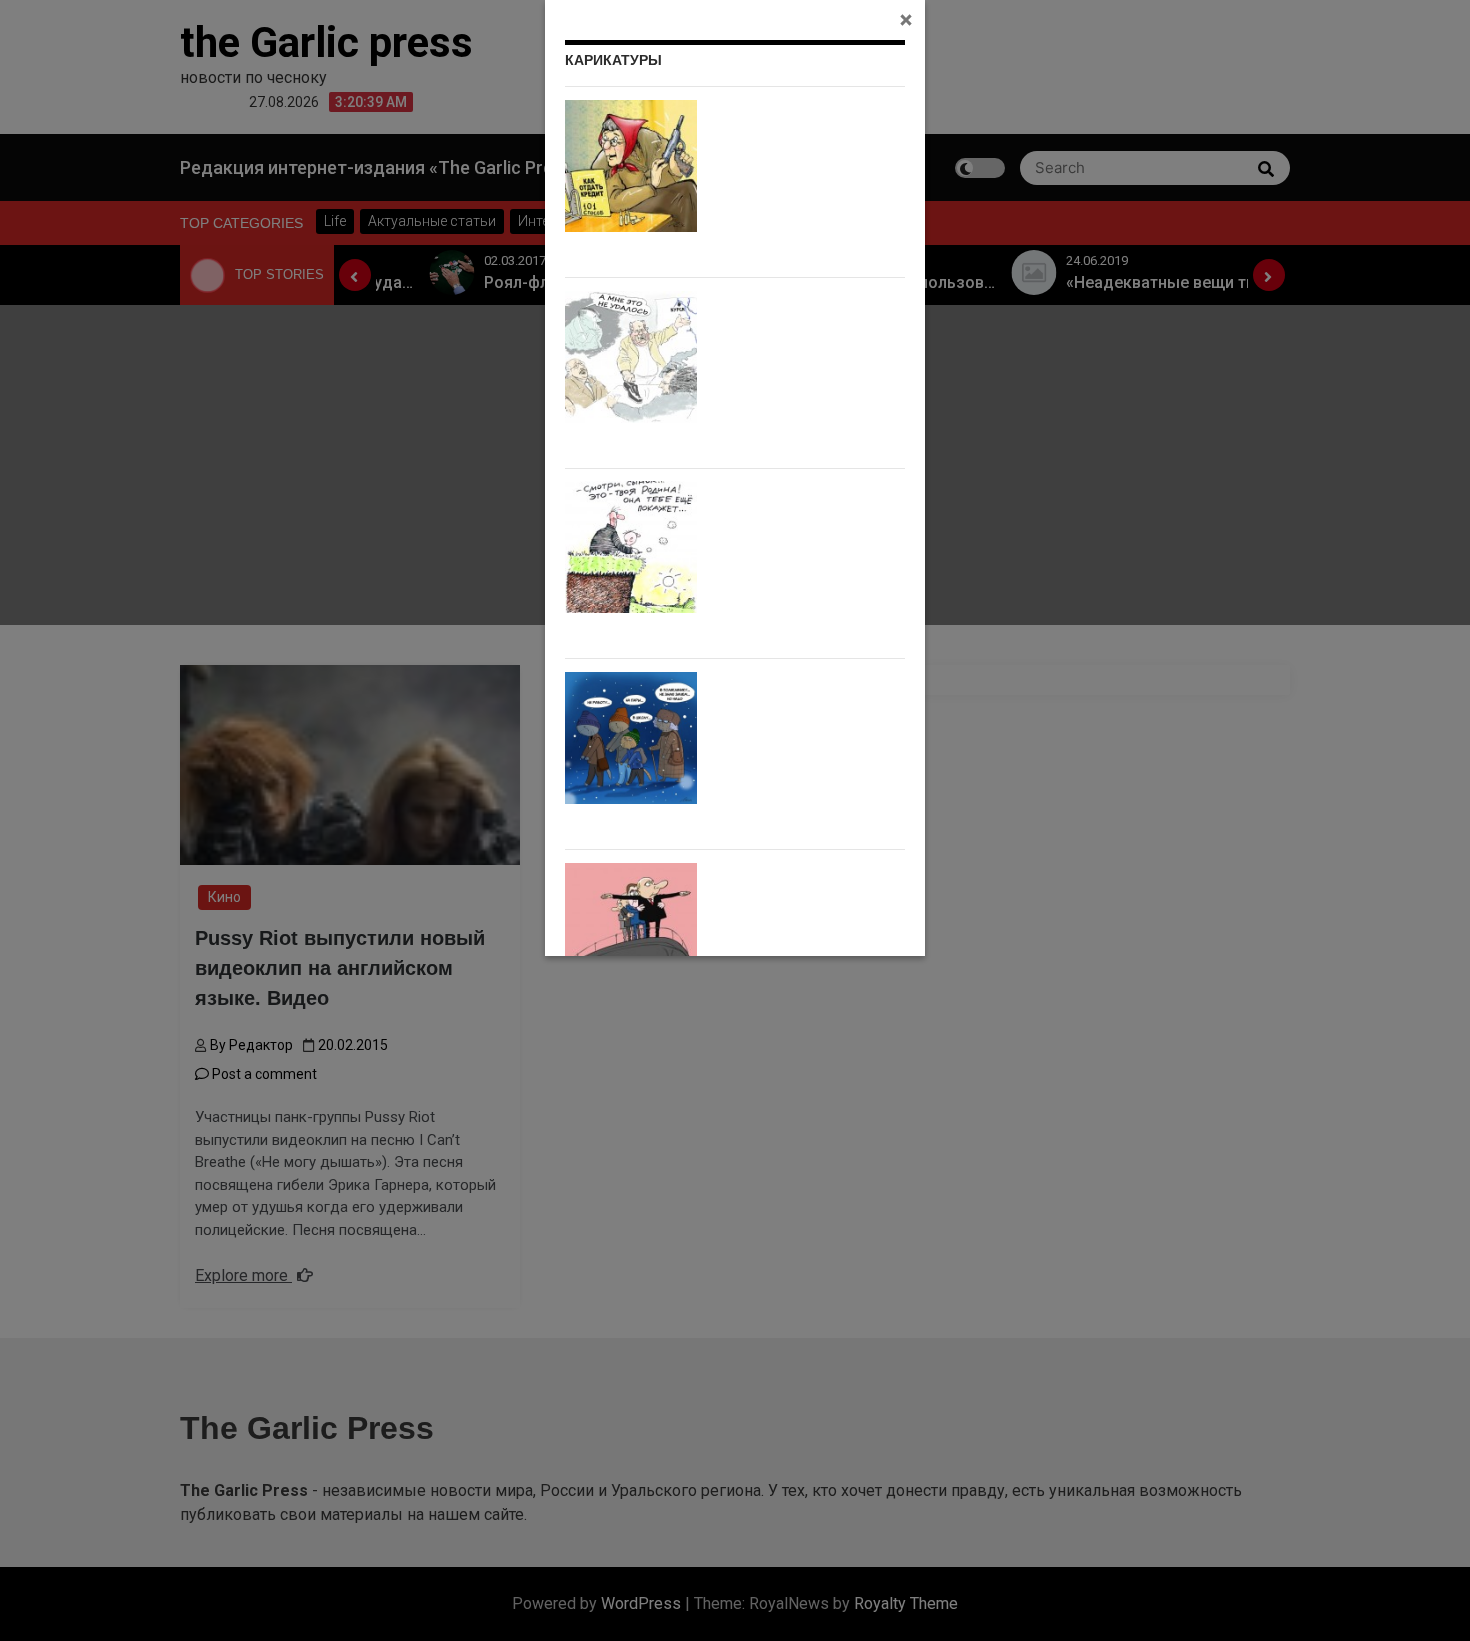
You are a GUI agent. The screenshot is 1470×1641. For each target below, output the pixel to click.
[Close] (906, 19)
